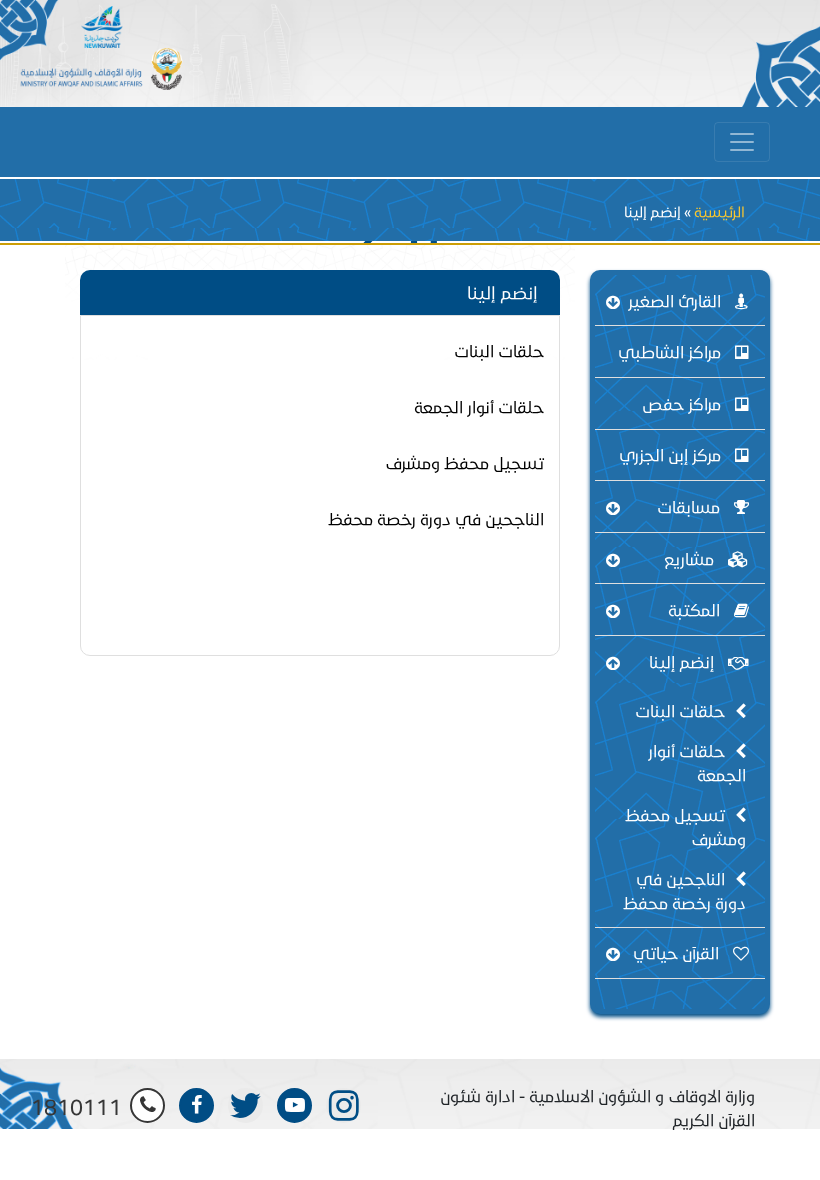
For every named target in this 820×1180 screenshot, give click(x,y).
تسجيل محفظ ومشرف (685, 826)
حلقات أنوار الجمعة (697, 762)
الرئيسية (719, 211)
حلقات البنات (680, 710)
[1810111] (147, 1105)
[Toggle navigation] (742, 142)
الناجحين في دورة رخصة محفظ (684, 890)
